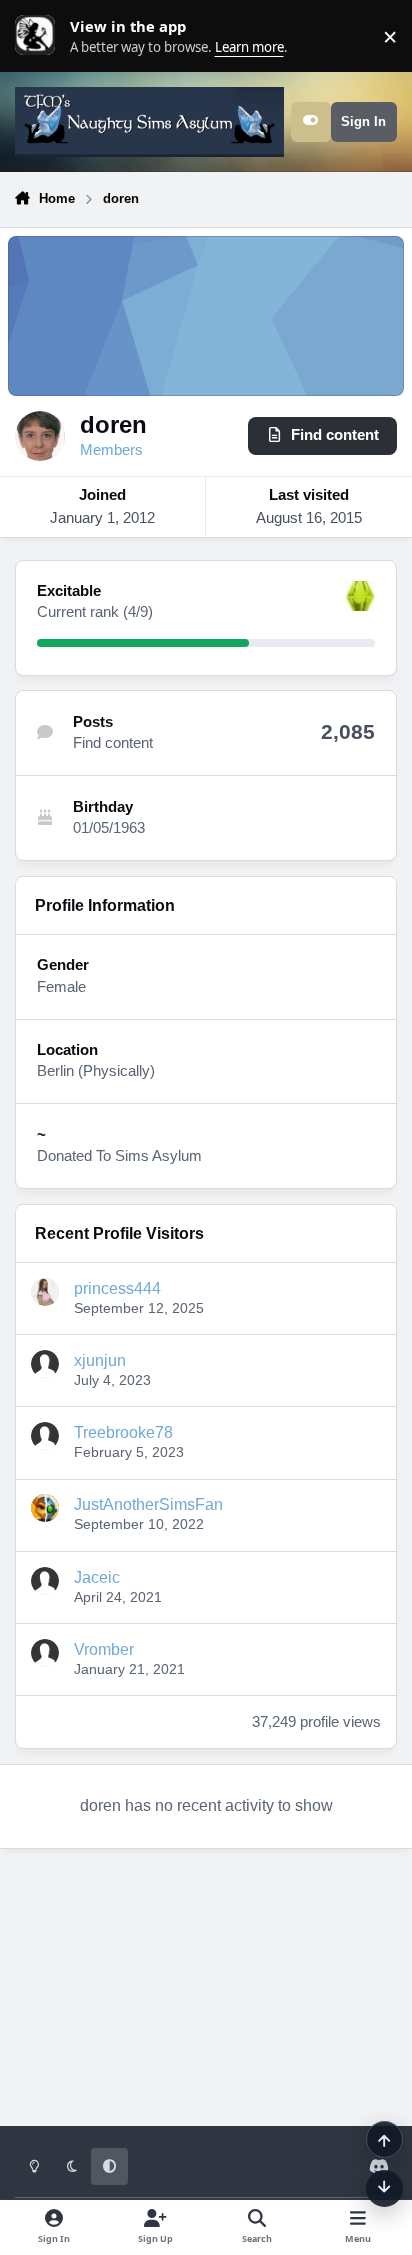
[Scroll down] (384, 2188)
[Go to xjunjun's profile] (45, 1364)
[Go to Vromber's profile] (45, 1653)
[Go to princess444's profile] (45, 1292)
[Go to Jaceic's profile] (45, 1581)
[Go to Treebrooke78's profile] (45, 1436)
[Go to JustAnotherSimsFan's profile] (45, 1508)
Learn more (40, 36)
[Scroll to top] (384, 2139)
